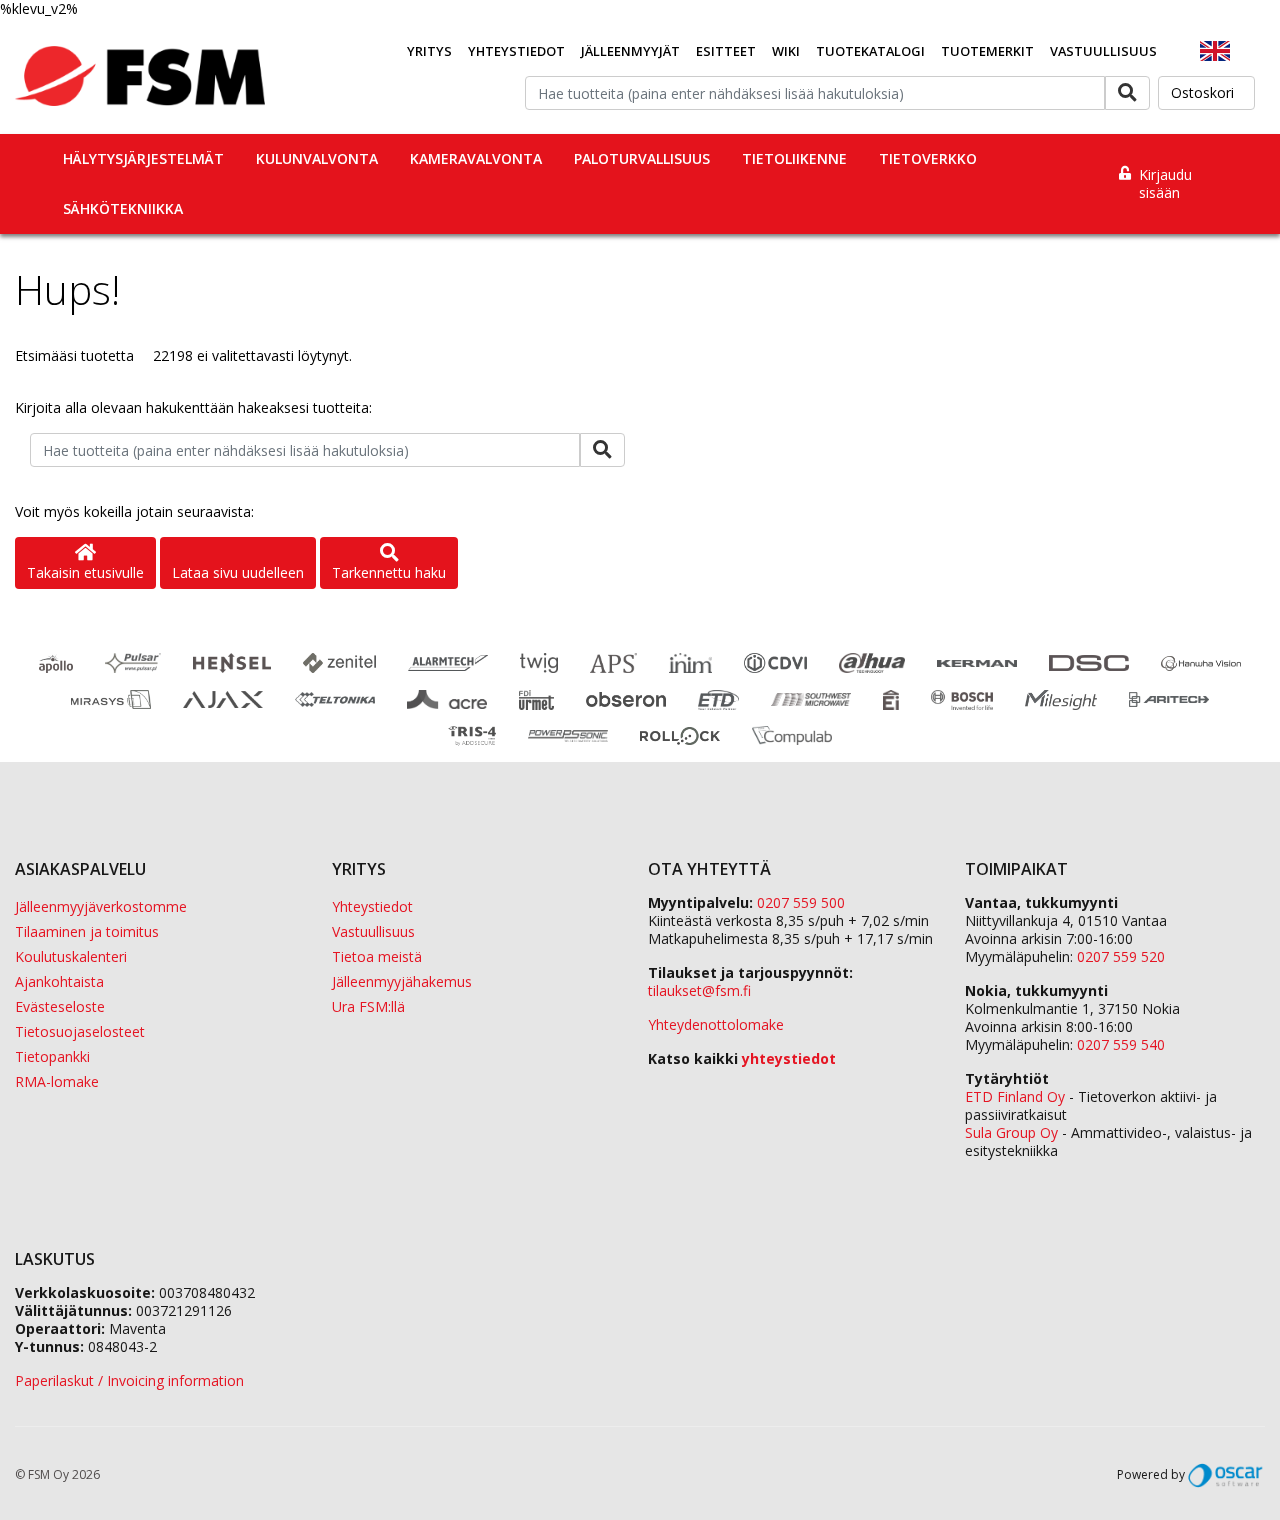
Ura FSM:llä (368, 1006)
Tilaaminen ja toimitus (87, 931)
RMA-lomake (57, 1081)
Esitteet (726, 51)
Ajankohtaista (59, 981)
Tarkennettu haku (389, 572)
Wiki (786, 51)
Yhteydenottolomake (716, 1024)
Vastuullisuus (1103, 51)
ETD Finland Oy (1015, 1096)
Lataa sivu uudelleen (238, 572)
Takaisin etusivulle (85, 572)
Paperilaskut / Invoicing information (129, 1380)
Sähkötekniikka (123, 208)
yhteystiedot (789, 1058)
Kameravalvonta (476, 158)
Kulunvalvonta (317, 158)
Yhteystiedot (516, 51)
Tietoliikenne (794, 158)
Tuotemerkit (987, 51)
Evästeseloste (60, 1006)
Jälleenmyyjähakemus (402, 981)
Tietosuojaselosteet (80, 1031)
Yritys (429, 51)
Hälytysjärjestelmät (143, 158)
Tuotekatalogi (870, 51)
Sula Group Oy (1011, 1132)
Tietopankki (52, 1056)
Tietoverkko (928, 158)
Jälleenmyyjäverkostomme (101, 906)
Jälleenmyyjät (630, 51)
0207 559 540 (1121, 1044)
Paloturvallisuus (642, 158)
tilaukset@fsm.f (699, 990)
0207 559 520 (1121, 956)
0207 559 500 (801, 902)
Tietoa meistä (377, 956)
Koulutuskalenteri (71, 956)
